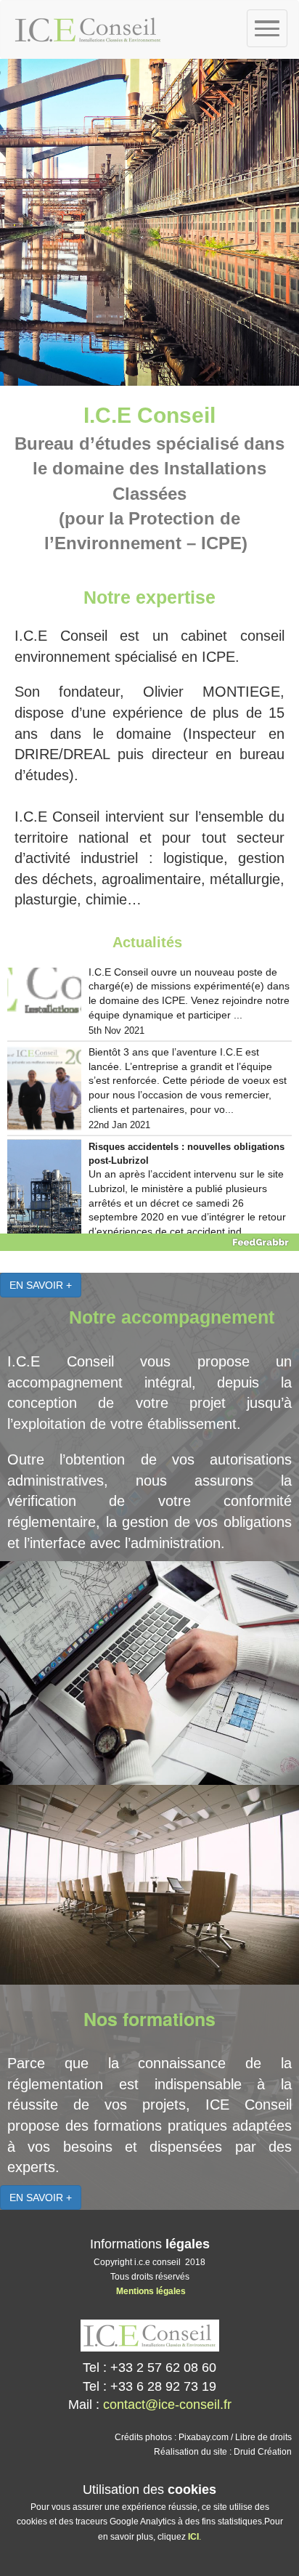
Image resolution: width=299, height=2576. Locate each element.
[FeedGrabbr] (149, 1242)
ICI (193, 2537)
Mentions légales (151, 2291)
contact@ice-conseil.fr (167, 2405)
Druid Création (263, 2452)
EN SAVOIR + (41, 1285)
